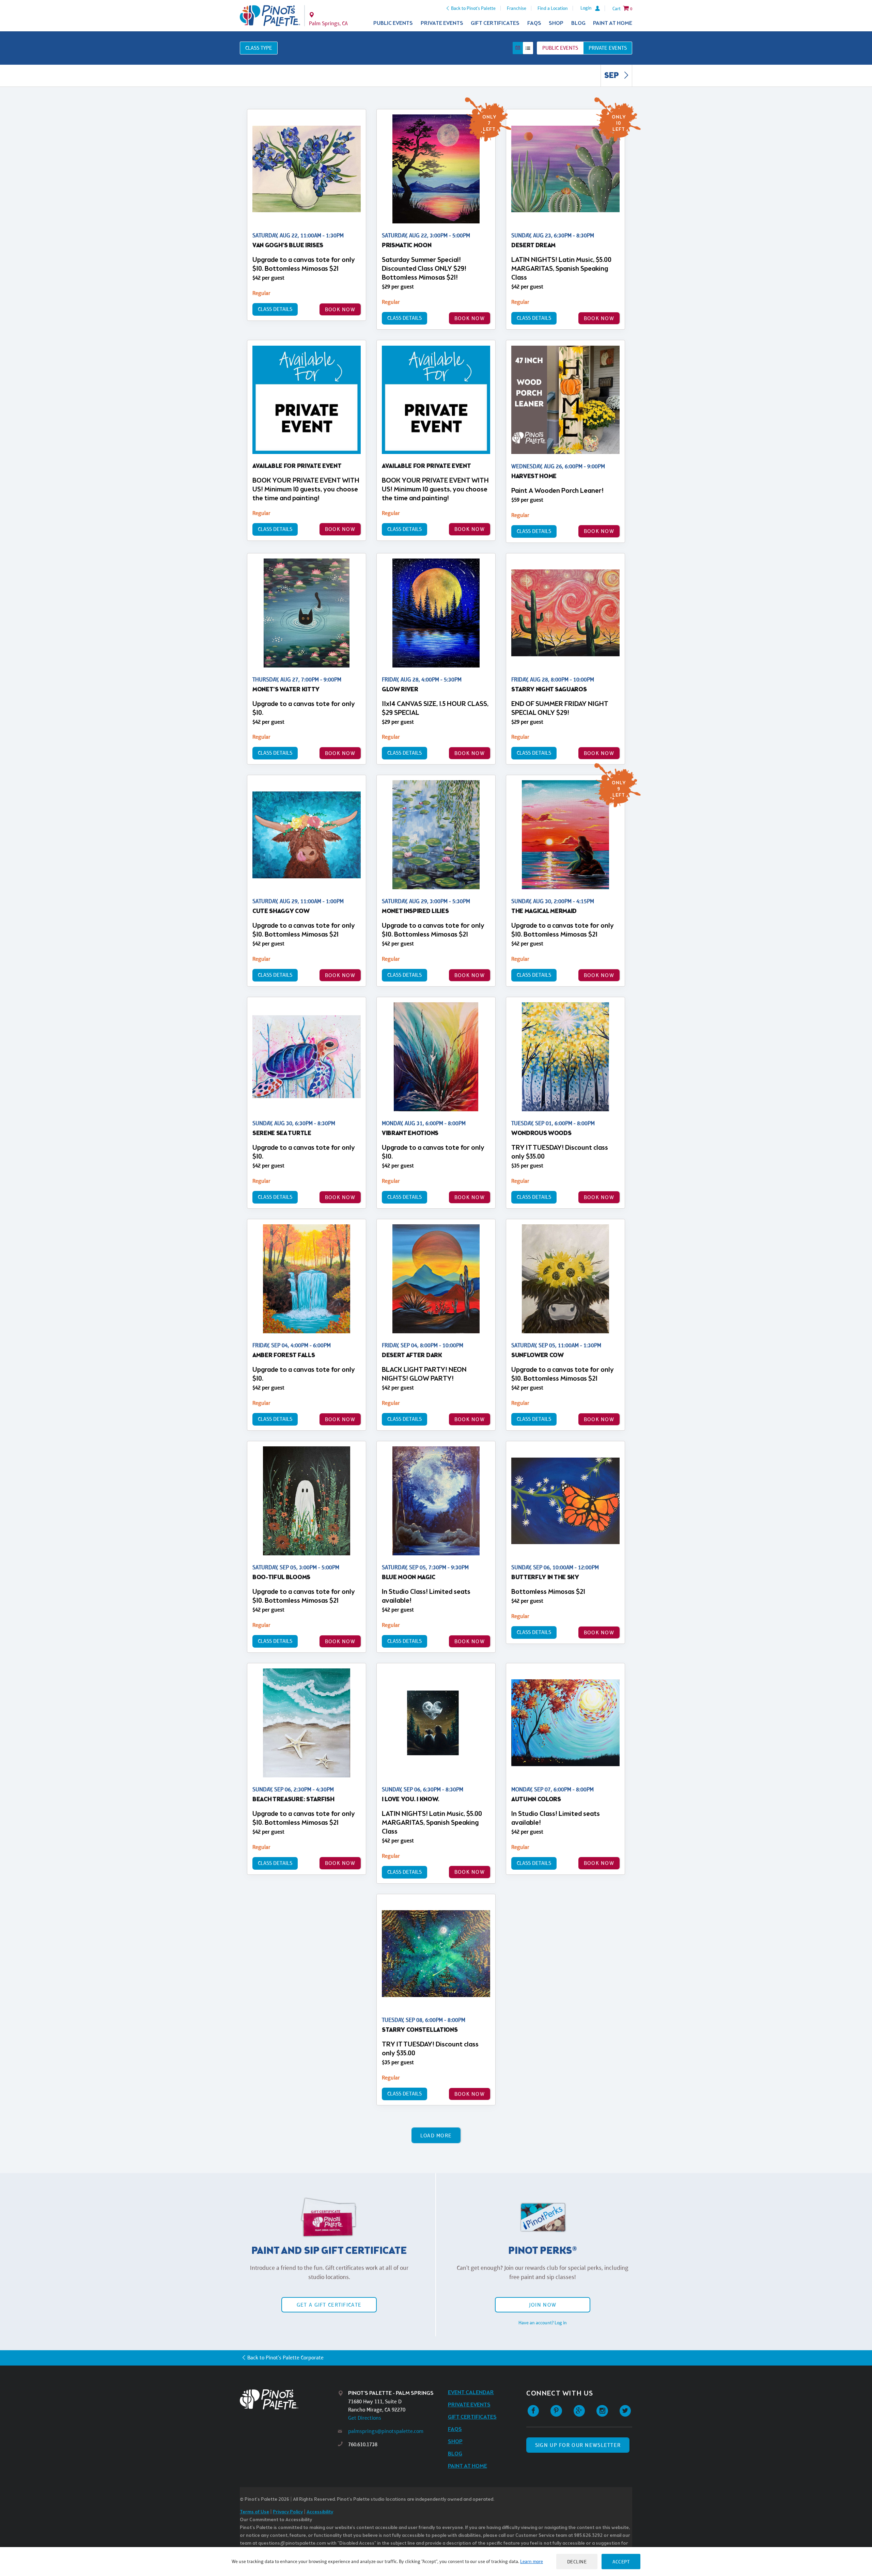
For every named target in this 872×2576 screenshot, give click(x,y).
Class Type (259, 48)
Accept (621, 2562)
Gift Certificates (495, 23)
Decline (577, 2562)
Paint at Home (613, 23)
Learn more (532, 2561)
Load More (436, 2135)
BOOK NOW (340, 309)
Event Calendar (471, 2393)
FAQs (534, 23)
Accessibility (320, 2512)
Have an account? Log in (543, 2323)
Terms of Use (254, 2512)
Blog (578, 23)
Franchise (517, 8)
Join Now (543, 2305)
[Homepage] (289, 2399)
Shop (556, 23)
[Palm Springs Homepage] (270, 16)
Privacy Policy (288, 2512)
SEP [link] (612, 76)
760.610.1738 (363, 2444)
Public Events (393, 23)
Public (560, 48)
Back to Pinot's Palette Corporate (285, 2358)
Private (608, 48)
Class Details (275, 309)
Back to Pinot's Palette (473, 8)
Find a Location (553, 8)
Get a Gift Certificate (329, 2305)
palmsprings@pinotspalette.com (386, 2431)
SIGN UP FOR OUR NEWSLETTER (578, 2445)
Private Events (442, 23)
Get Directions (365, 2418)
